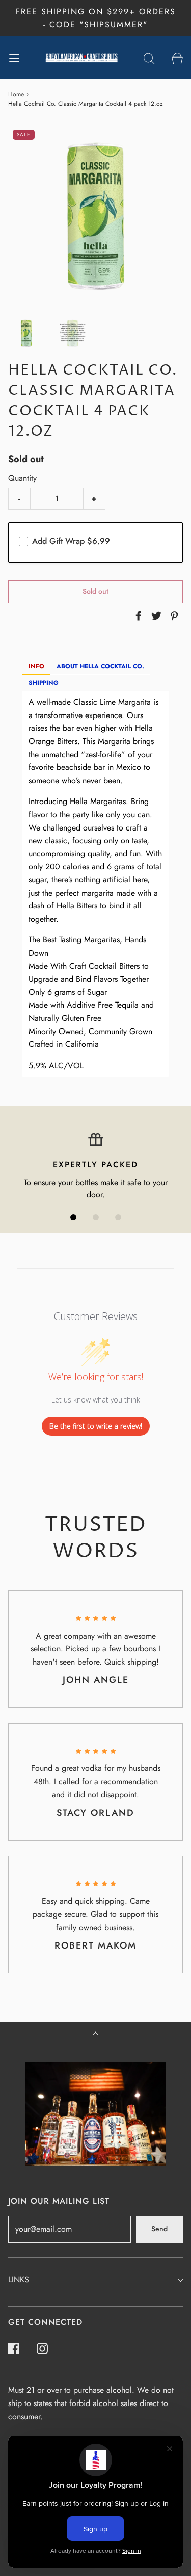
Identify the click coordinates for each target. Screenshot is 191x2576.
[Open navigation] (14, 58)
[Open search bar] (149, 58)
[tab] (36, 667)
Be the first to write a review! (96, 1426)
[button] (26, 333)
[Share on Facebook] (137, 616)
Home (16, 94)
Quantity (22, 478)
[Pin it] (173, 616)
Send (159, 2229)
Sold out (95, 591)
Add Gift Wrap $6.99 (71, 541)
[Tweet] (155, 616)
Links (19, 2280)
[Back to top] (95, 2034)
